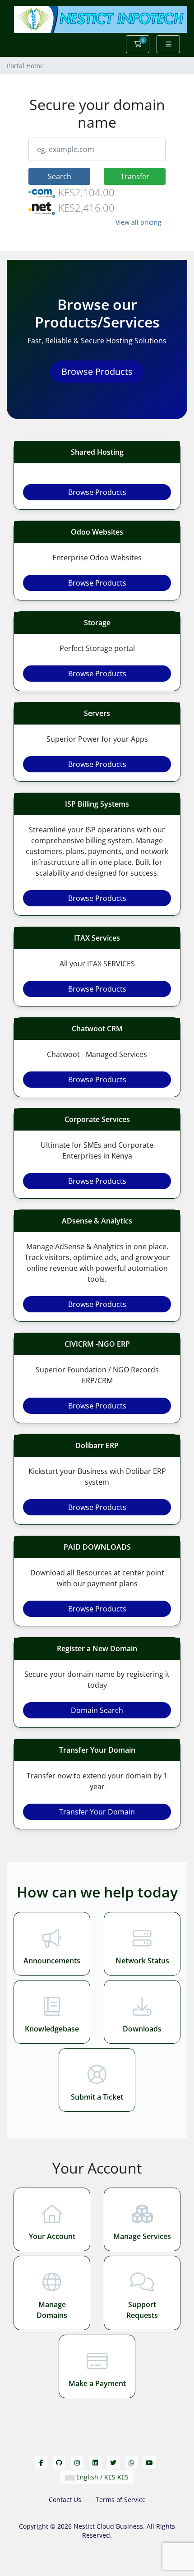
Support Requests (142, 2310)
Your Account (52, 2236)
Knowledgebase (52, 2029)
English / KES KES (102, 2477)
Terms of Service (121, 2500)
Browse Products (97, 372)
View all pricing (139, 222)
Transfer (135, 176)
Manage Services (142, 2236)
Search (60, 176)
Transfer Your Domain (97, 1812)
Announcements (52, 1961)
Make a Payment (97, 2383)
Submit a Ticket (97, 2097)
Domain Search (97, 1710)
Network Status (142, 1961)
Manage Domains (52, 2310)
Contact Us (65, 2500)
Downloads (142, 2029)
